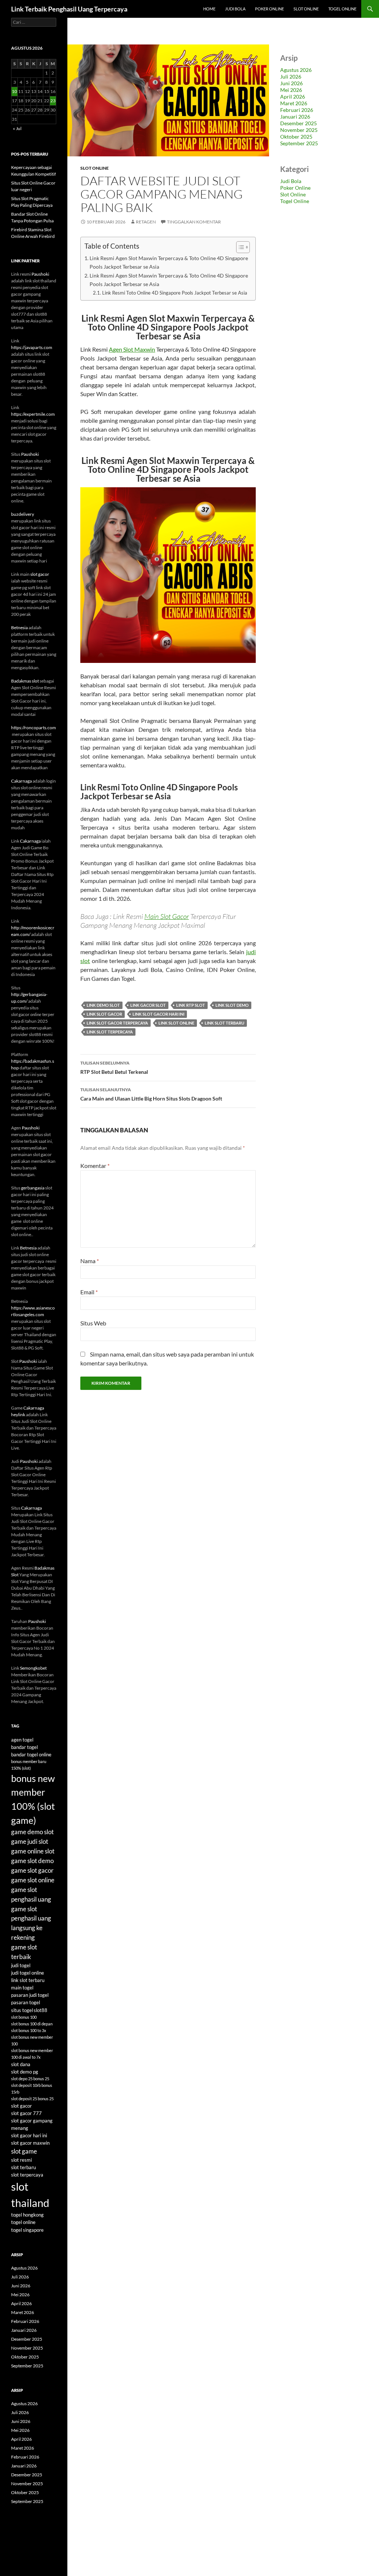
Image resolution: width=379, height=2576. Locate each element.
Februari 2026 (297, 110)
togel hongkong (27, 2215)
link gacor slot (148, 1005)
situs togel (22, 2010)
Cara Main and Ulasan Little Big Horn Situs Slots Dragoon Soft (151, 1094)
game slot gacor (32, 1870)
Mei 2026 (291, 90)
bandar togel (24, 1747)
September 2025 (299, 143)
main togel (22, 1988)
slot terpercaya (27, 2175)
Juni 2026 (291, 83)
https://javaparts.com (32, 347)
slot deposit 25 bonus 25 (32, 2099)
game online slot (33, 1851)
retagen (146, 222)
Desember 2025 (298, 123)
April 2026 (293, 97)
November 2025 (299, 130)
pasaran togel (26, 2002)
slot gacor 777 (26, 2113)
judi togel (21, 1965)
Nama (90, 1261)
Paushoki (40, 274)
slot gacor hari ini (29, 2135)
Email (89, 1292)
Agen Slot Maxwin (132, 349)
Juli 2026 (291, 77)
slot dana (21, 2064)
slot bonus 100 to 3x (29, 2030)
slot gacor (40, 574)
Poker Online (269, 9)
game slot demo (32, 1861)
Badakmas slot (25, 681)
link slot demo (232, 1005)
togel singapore (27, 2230)
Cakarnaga (21, 781)
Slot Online (306, 9)
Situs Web (93, 1323)
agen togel (22, 1740)
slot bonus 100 (24, 2017)
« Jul (17, 128)
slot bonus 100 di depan (32, 2024)
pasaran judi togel (30, 1995)
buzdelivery (23, 514)
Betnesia (19, 628)
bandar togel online (31, 1755)
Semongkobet (33, 1668)
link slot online (176, 1023)
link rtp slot (191, 1005)
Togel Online (342, 9)
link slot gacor (104, 1014)
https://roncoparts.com (33, 728)
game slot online (33, 1880)
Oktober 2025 (296, 137)
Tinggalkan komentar (194, 222)
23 (53, 101)
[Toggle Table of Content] (239, 247)
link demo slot (103, 1005)
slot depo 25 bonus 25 (30, 2079)
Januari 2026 (295, 117)
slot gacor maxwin (30, 2143)
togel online (23, 2222)
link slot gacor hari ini (158, 1014)
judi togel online (28, 1973)
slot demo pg (25, 2072)
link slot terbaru (224, 1023)
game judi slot (30, 1841)
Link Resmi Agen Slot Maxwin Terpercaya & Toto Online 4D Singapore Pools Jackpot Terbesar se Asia (169, 262)
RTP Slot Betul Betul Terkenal (114, 1068)
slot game (24, 2151)
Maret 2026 (294, 103)
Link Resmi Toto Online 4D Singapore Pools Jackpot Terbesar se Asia (175, 293)
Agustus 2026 (296, 70)
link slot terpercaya (110, 1032)
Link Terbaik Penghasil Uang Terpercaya (69, 9)
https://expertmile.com (33, 414)
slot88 (41, 2010)
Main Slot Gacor (167, 916)
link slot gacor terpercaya (117, 1023)
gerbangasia (33, 1188)
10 (14, 91)
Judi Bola (235, 9)
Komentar (95, 1166)
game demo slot (32, 1832)
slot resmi (21, 2160)
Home (209, 9)
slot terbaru (24, 2167)
